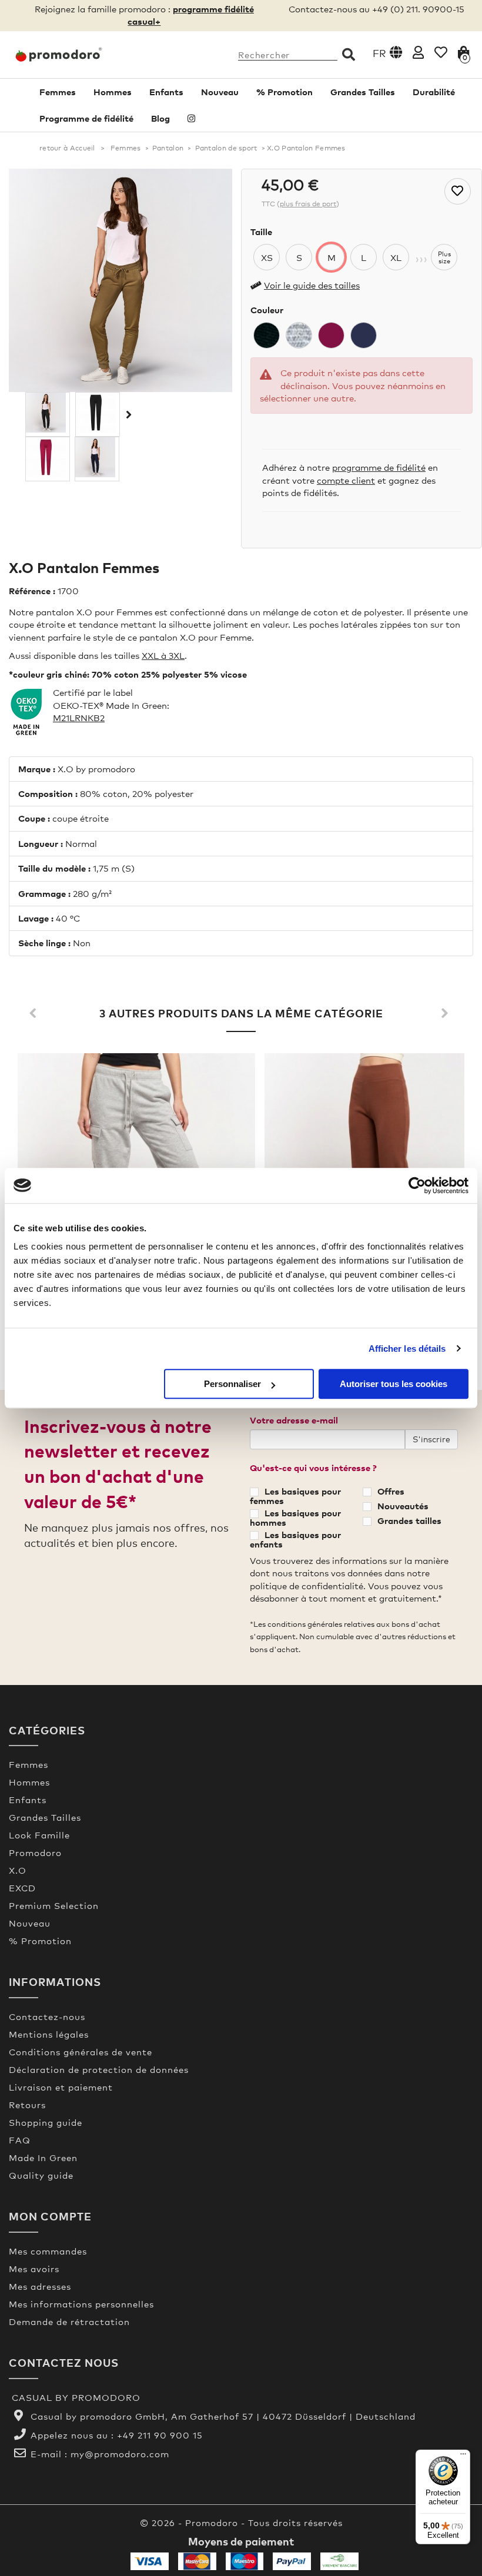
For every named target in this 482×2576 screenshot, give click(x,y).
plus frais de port (308, 204)
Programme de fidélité (86, 118)
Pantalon (168, 148)
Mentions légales (49, 2034)
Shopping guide (46, 2122)
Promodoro (35, 1853)
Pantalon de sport (226, 148)
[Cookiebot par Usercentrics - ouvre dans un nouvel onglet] (417, 1185)
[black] (267, 335)
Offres (391, 1491)
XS (267, 257)
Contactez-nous (47, 2016)
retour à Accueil (67, 148)
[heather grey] (299, 335)
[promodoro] (60, 55)
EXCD (22, 1888)
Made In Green (43, 2158)
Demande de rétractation (69, 2322)
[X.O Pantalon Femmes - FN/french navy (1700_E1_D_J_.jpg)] (97, 457)
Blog (160, 118)
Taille (261, 232)
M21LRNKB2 (79, 718)
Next (447, 1014)
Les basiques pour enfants (295, 1539)
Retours (27, 2105)
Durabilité (434, 92)
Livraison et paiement (61, 2087)
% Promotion (284, 92)
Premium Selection (54, 1905)
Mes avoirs (34, 2269)
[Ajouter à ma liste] (458, 191)
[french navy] (364, 335)
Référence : (32, 591)
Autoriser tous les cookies (394, 1384)
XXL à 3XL (163, 655)
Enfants (166, 92)
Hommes (113, 92)
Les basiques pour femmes (295, 1496)
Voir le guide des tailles (312, 285)
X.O (18, 1870)
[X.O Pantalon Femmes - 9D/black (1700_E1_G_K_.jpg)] (48, 413)
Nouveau (220, 92)
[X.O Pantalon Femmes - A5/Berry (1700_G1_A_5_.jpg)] (48, 457)
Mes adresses (40, 2286)
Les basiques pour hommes (295, 1518)
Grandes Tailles (363, 92)
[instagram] (191, 118)
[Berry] (331, 335)
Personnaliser (232, 1384)
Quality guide (41, 2175)
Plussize (444, 257)
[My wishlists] (441, 52)
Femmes (58, 92)
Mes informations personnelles (81, 2304)
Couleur (267, 310)
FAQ (20, 2140)
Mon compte (50, 2216)
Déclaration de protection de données (99, 2069)
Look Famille (39, 1835)
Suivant (128, 414)
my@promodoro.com (120, 2454)
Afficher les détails (407, 1349)
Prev (35, 1014)
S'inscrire (431, 1439)
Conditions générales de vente (81, 2052)
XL (396, 257)
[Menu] (463, 2457)
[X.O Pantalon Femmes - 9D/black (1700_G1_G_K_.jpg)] (98, 413)
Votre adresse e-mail (294, 1420)
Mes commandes (48, 2251)
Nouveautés (403, 1506)
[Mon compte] (418, 52)
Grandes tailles (409, 1520)
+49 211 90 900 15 (160, 2435)
